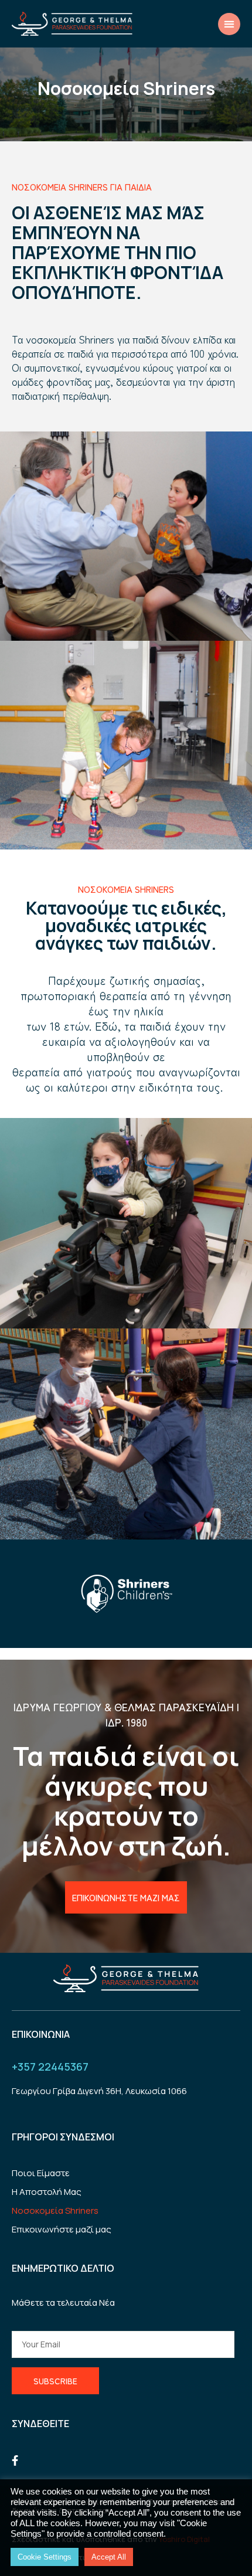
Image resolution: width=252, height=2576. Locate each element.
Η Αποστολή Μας (47, 2192)
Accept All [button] (109, 2557)
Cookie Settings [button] (45, 2557)
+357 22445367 (50, 2067)
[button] (229, 24)
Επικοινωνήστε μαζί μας (62, 2229)
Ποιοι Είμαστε (41, 2173)
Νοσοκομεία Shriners (55, 2210)
